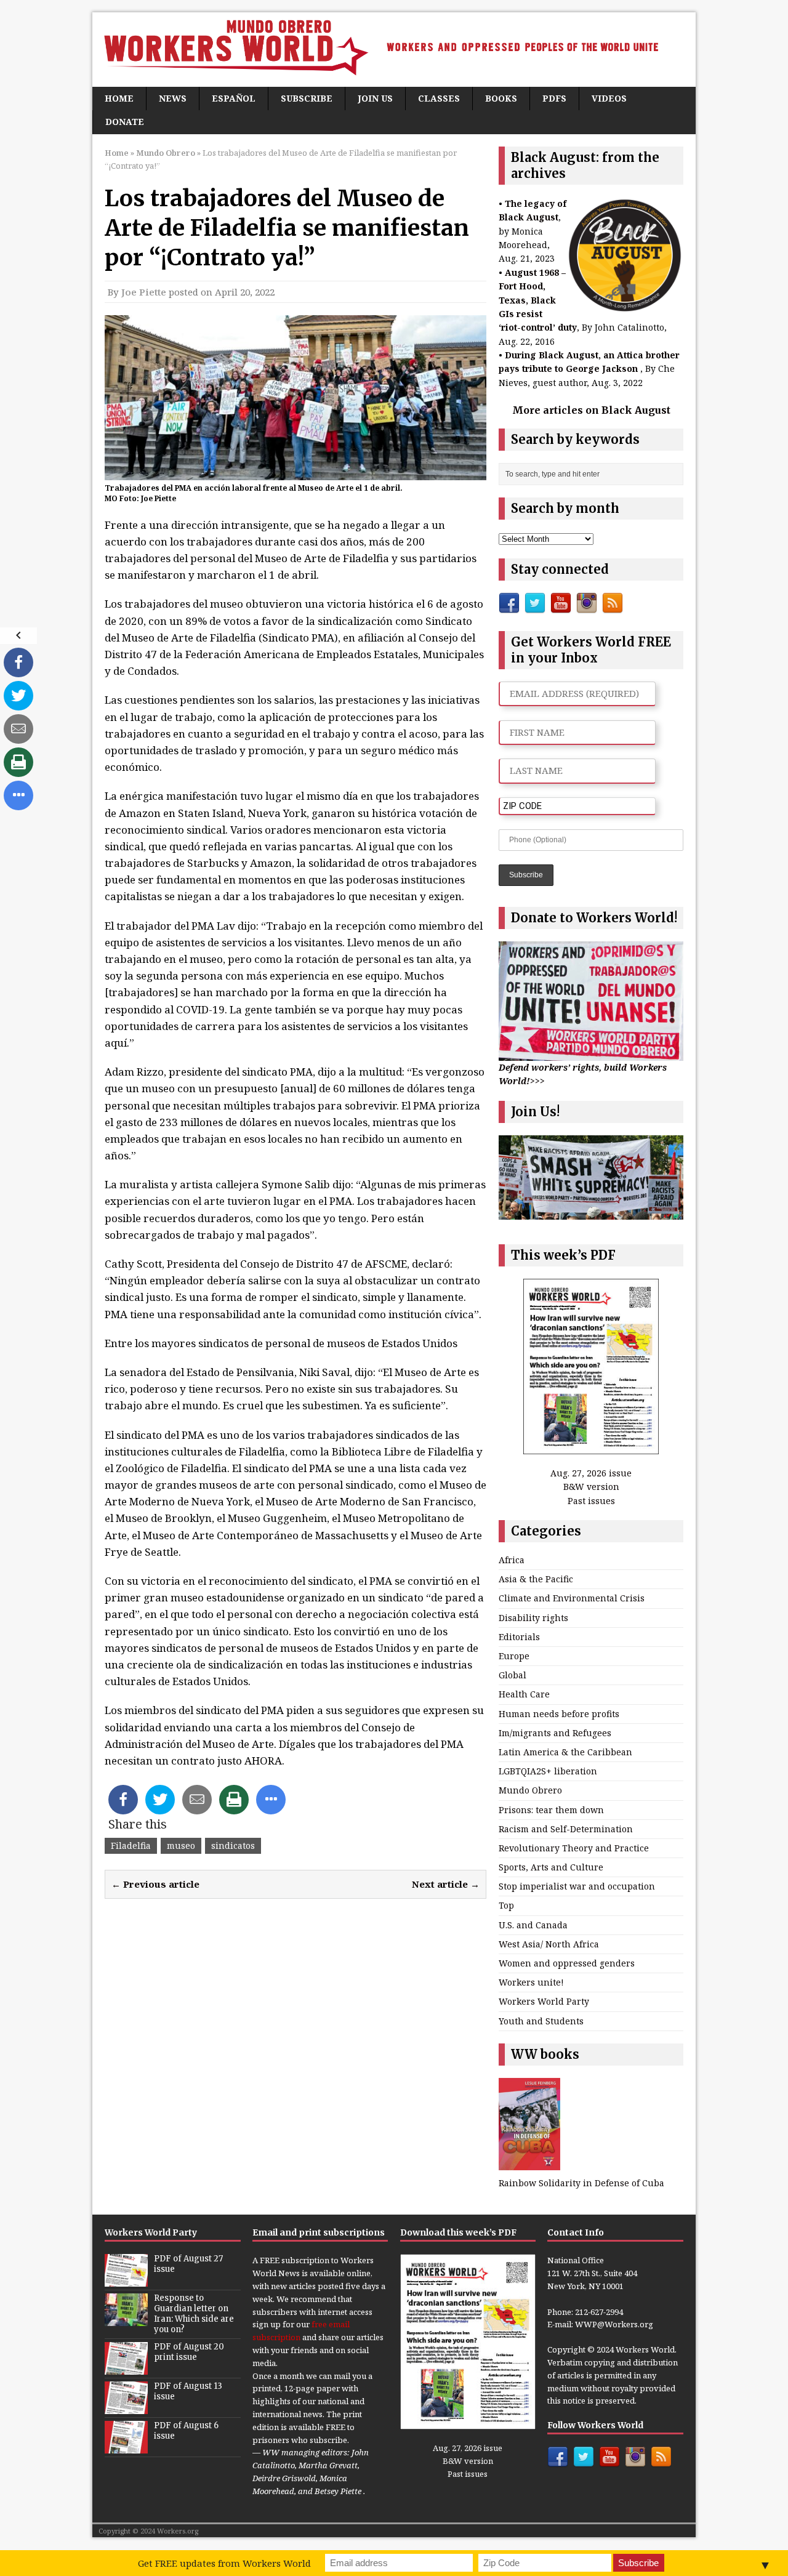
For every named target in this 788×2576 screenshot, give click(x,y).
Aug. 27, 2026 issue (591, 1473)
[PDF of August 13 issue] (126, 2407)
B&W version (591, 1487)
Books (501, 98)
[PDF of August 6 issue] (126, 2447)
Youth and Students (541, 2021)
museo (181, 1845)
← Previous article (155, 1884)
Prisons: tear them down (551, 1810)
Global (513, 1675)
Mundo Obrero (530, 1790)
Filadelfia (131, 1845)
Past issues (591, 1501)
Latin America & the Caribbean (565, 1752)
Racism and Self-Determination (566, 1829)
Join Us (375, 98)
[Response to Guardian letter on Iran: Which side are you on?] (126, 2320)
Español (234, 98)
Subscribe (307, 98)
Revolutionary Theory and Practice (574, 1848)
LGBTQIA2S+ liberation (548, 1771)
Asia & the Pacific (536, 1579)
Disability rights (533, 1618)
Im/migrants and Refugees (555, 1733)
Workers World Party (544, 2001)
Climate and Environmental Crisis (572, 1598)
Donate (125, 122)
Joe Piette (144, 292)
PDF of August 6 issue (186, 2431)
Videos (609, 98)
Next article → (446, 1884)
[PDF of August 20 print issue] (126, 2368)
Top (506, 1905)
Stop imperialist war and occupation (577, 1886)
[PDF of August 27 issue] (126, 2280)
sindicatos (233, 1845)
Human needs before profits (559, 1714)
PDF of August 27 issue (188, 2264)
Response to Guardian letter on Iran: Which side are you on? (194, 2314)
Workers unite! (531, 1982)
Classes (439, 98)
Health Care (524, 1694)
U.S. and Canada (533, 1925)
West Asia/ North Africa (549, 1944)
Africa (512, 1560)
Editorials (519, 1637)
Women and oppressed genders (567, 1963)
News (173, 98)
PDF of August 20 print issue (189, 2352)
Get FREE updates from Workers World (224, 2563)
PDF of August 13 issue (188, 2391)
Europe (514, 1656)
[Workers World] (394, 50)
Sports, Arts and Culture (551, 1867)
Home (119, 98)
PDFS (554, 98)
